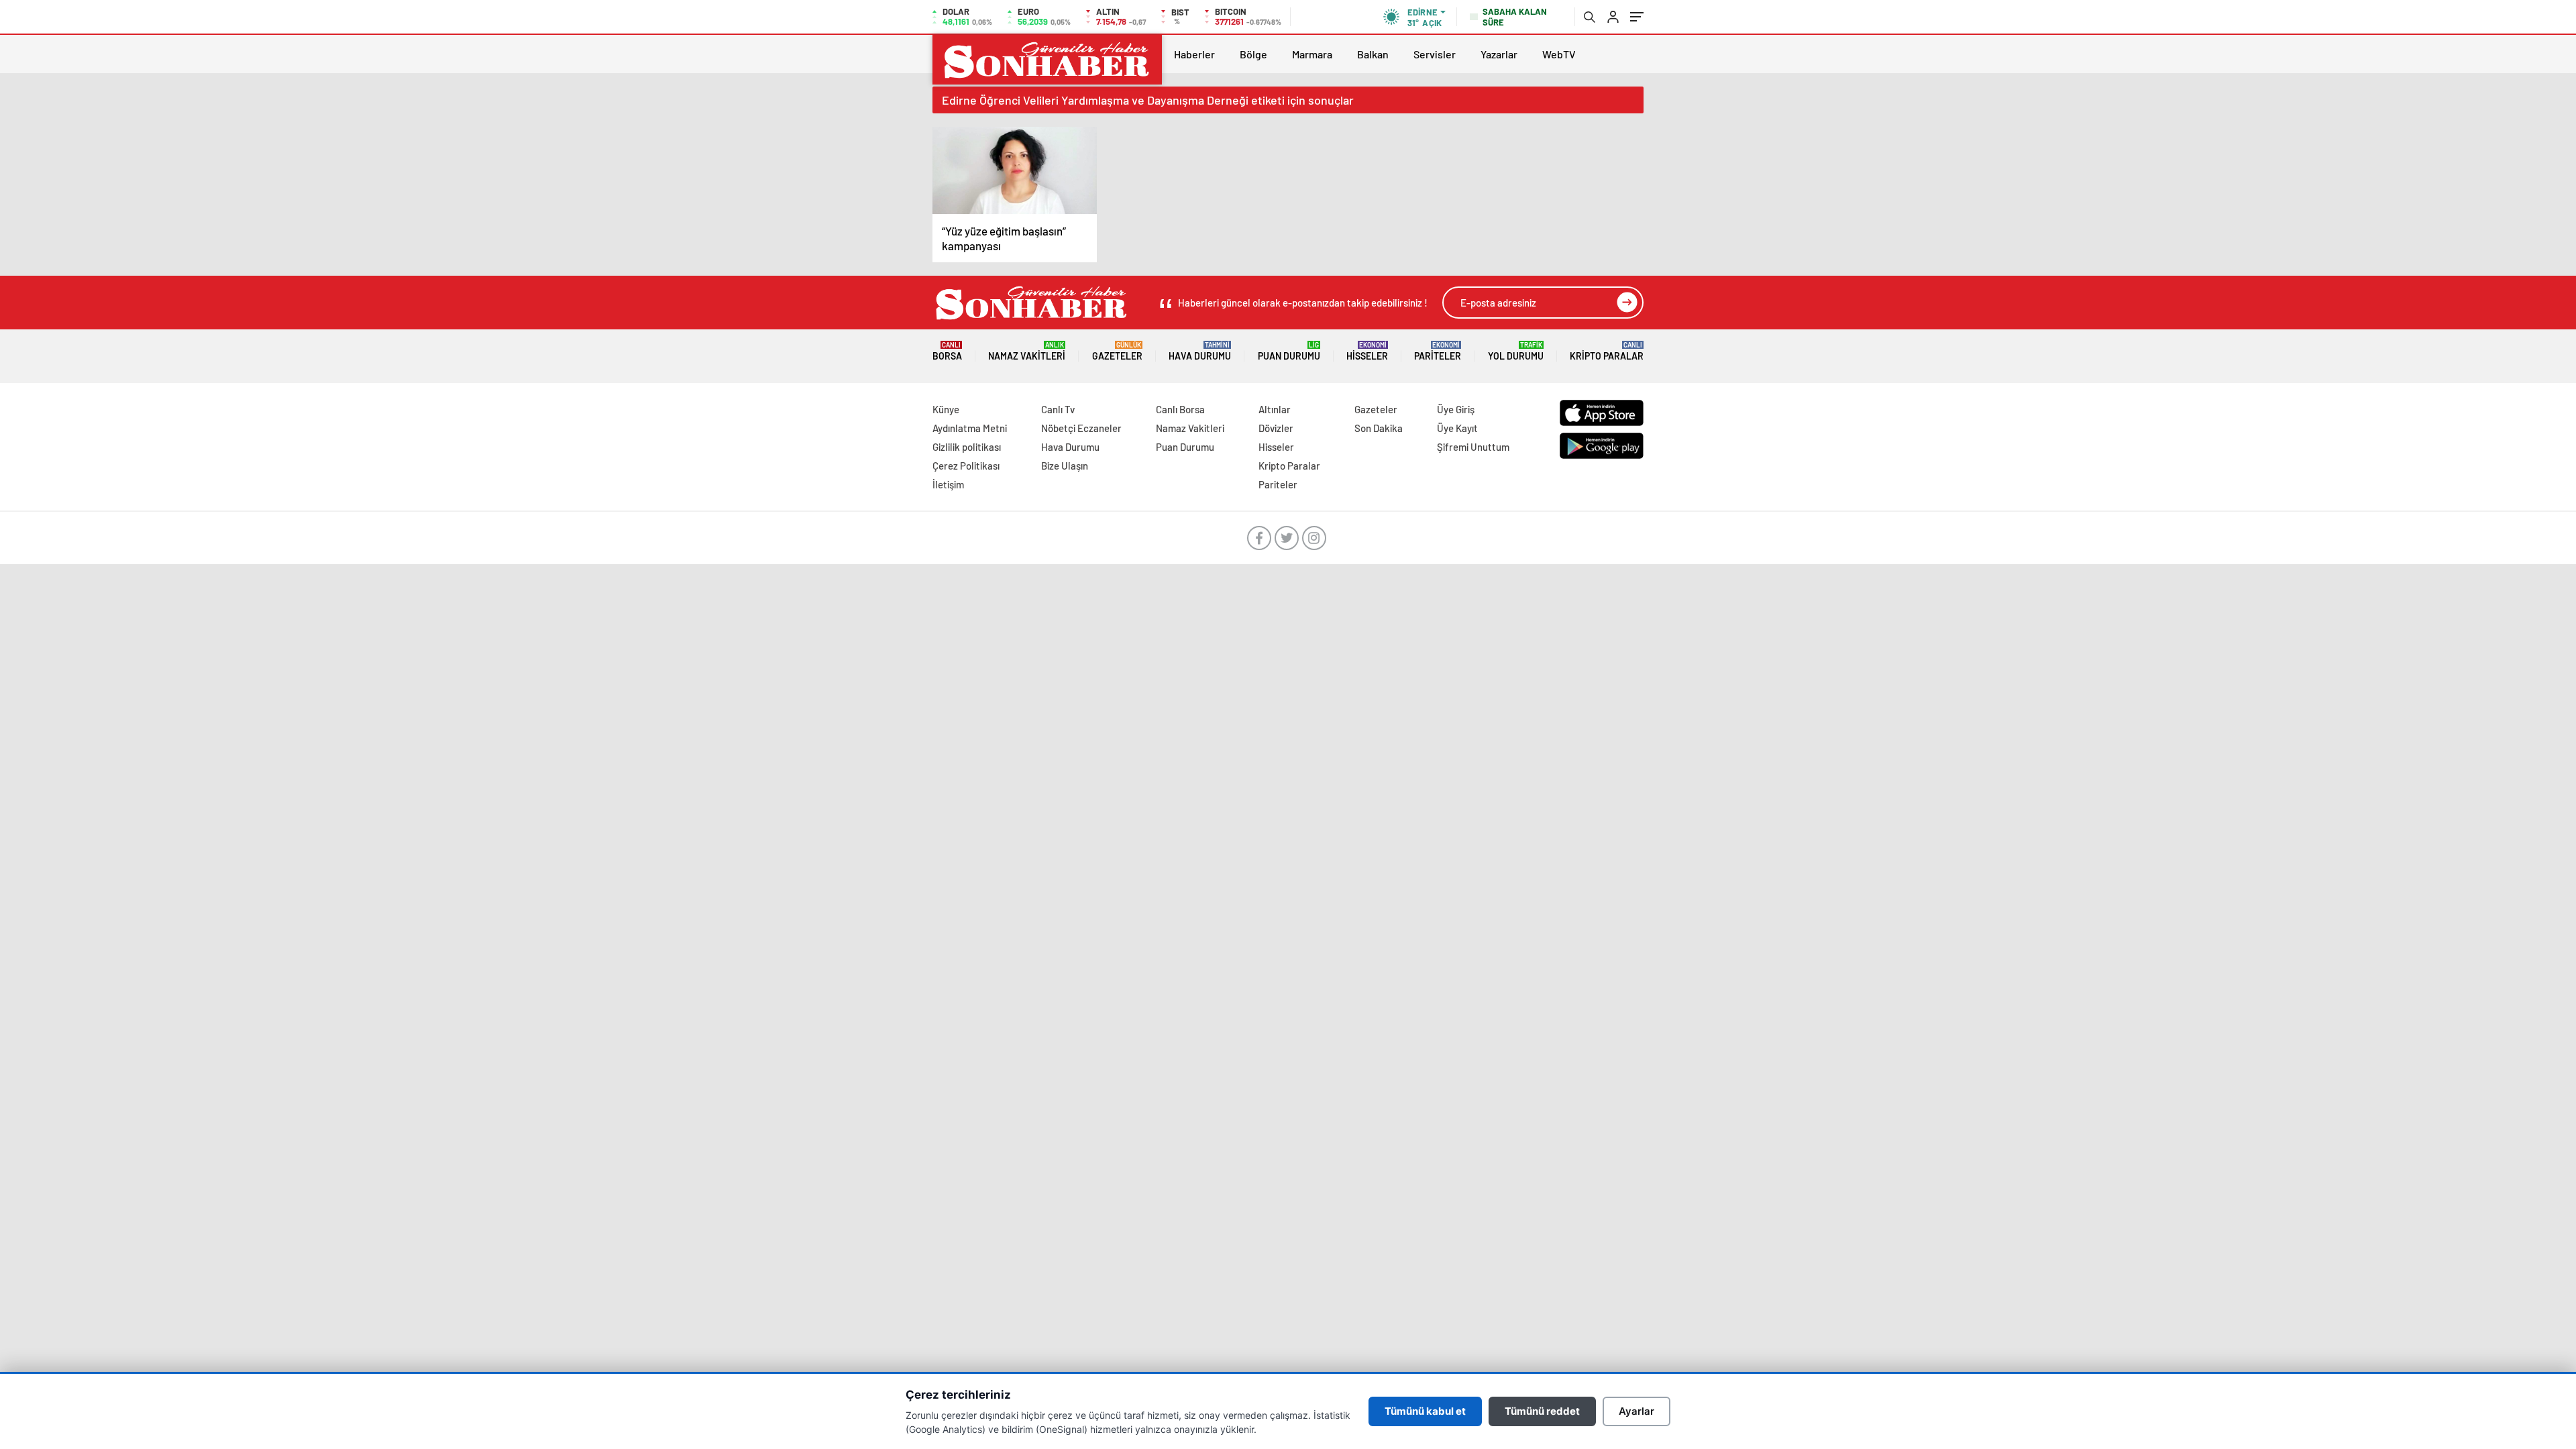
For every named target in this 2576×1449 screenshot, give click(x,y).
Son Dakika (1379, 428)
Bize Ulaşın (1065, 466)
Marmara (1312, 54)
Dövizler (1276, 428)
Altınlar (1275, 409)
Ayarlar (1636, 1411)
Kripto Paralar (1607, 351)
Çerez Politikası (966, 466)
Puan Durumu (1289, 351)
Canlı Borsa (1180, 409)
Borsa (947, 351)
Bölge (1253, 54)
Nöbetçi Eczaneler (1081, 428)
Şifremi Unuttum (1473, 447)
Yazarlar (1499, 54)
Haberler (1194, 54)
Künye (946, 409)
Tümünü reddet (1542, 1411)
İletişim (948, 484)
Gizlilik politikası (967, 447)
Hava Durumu (1200, 351)
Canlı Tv (1058, 409)
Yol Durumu (1516, 351)
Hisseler (1367, 351)
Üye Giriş (1456, 409)
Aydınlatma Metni (970, 428)
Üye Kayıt (1457, 428)
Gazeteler (1117, 351)
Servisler (1435, 54)
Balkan (1373, 54)
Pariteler (1438, 351)
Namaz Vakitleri (1027, 351)
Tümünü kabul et (1425, 1411)
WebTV (1559, 54)
